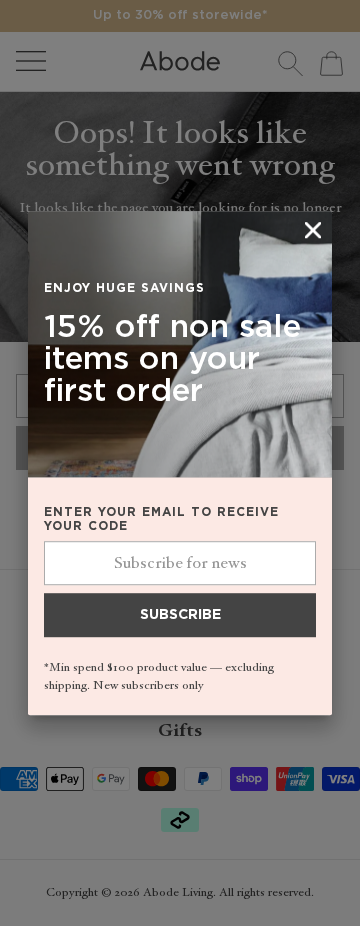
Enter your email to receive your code (161, 520)
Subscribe (180, 616)
